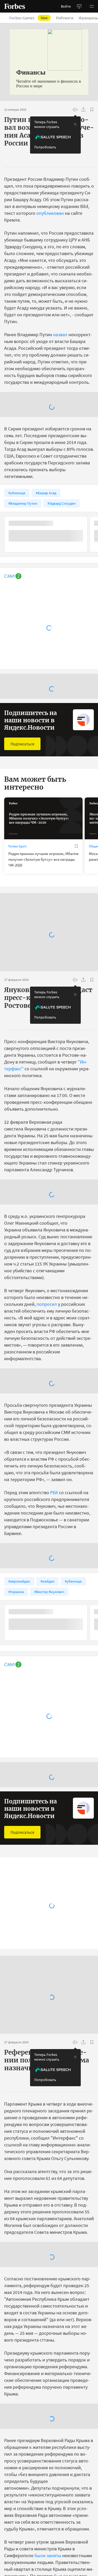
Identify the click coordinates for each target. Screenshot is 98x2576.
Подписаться (22, 744)
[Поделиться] (83, 110)
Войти (66, 6)
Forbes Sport (17, 846)
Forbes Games (32, 18)
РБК (54, 1492)
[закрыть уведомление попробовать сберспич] (75, 124)
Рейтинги (68, 18)
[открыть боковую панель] (79, 6)
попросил (47, 1304)
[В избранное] (92, 110)
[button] (92, 6)
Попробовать (45, 147)
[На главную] (15, 6)
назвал (60, 334)
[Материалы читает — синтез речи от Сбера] (75, 110)
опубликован (50, 213)
